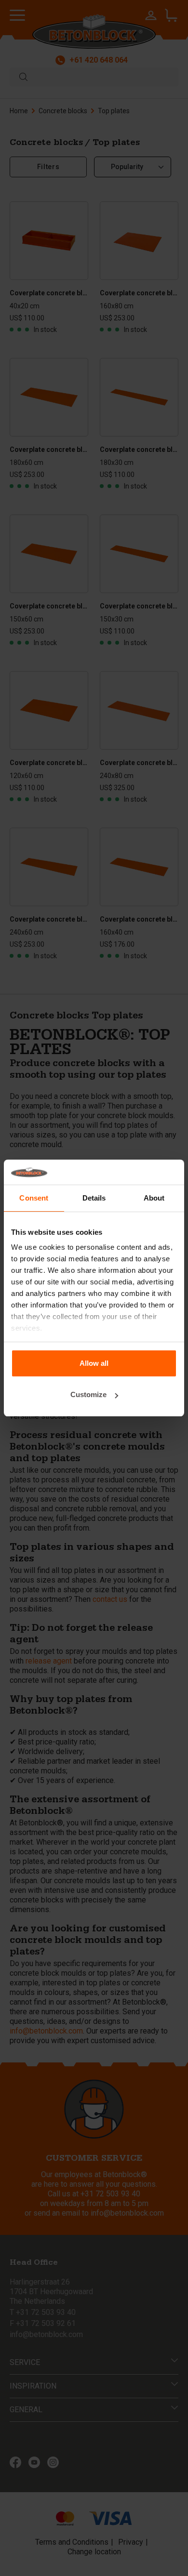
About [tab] (154, 1198)
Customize (88, 1394)
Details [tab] (94, 1198)
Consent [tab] (34, 1198)
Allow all (94, 1363)
